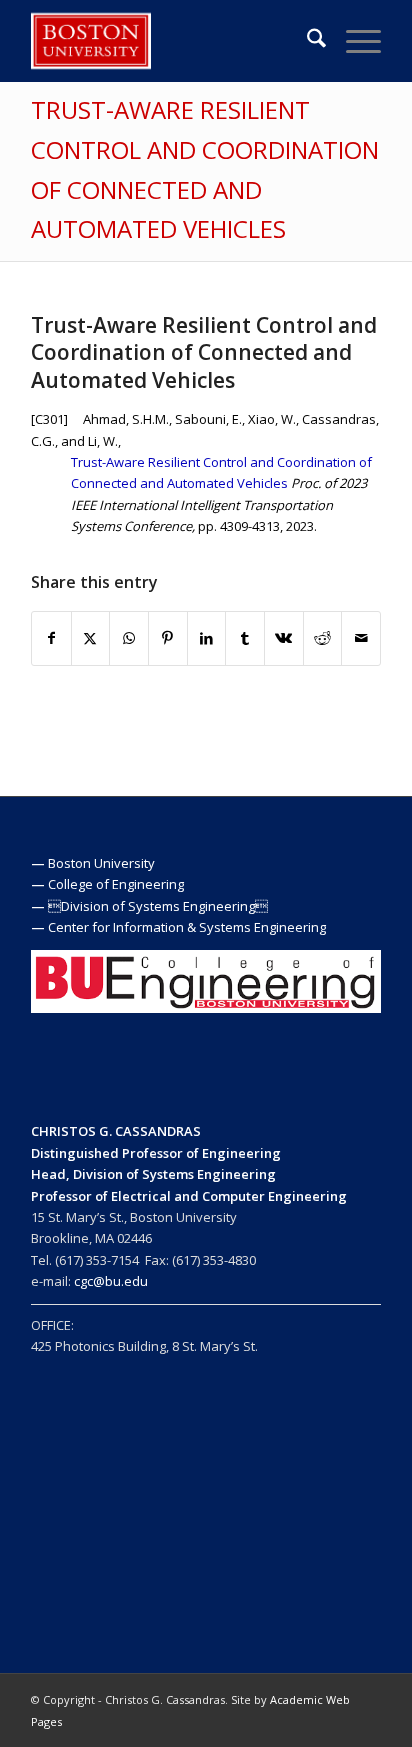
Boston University (101, 863)
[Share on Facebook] (51, 638)
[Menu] (353, 41)
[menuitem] (306, 41)
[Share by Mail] (361, 638)
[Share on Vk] (284, 638)
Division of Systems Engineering (158, 906)
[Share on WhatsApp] (129, 638)
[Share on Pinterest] (168, 638)
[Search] (306, 41)
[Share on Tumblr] (245, 638)
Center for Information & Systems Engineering (187, 927)
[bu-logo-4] (171, 41)
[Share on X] (91, 638)
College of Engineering (116, 884)
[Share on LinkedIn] (207, 638)
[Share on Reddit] (323, 638)
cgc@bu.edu (111, 1281)
